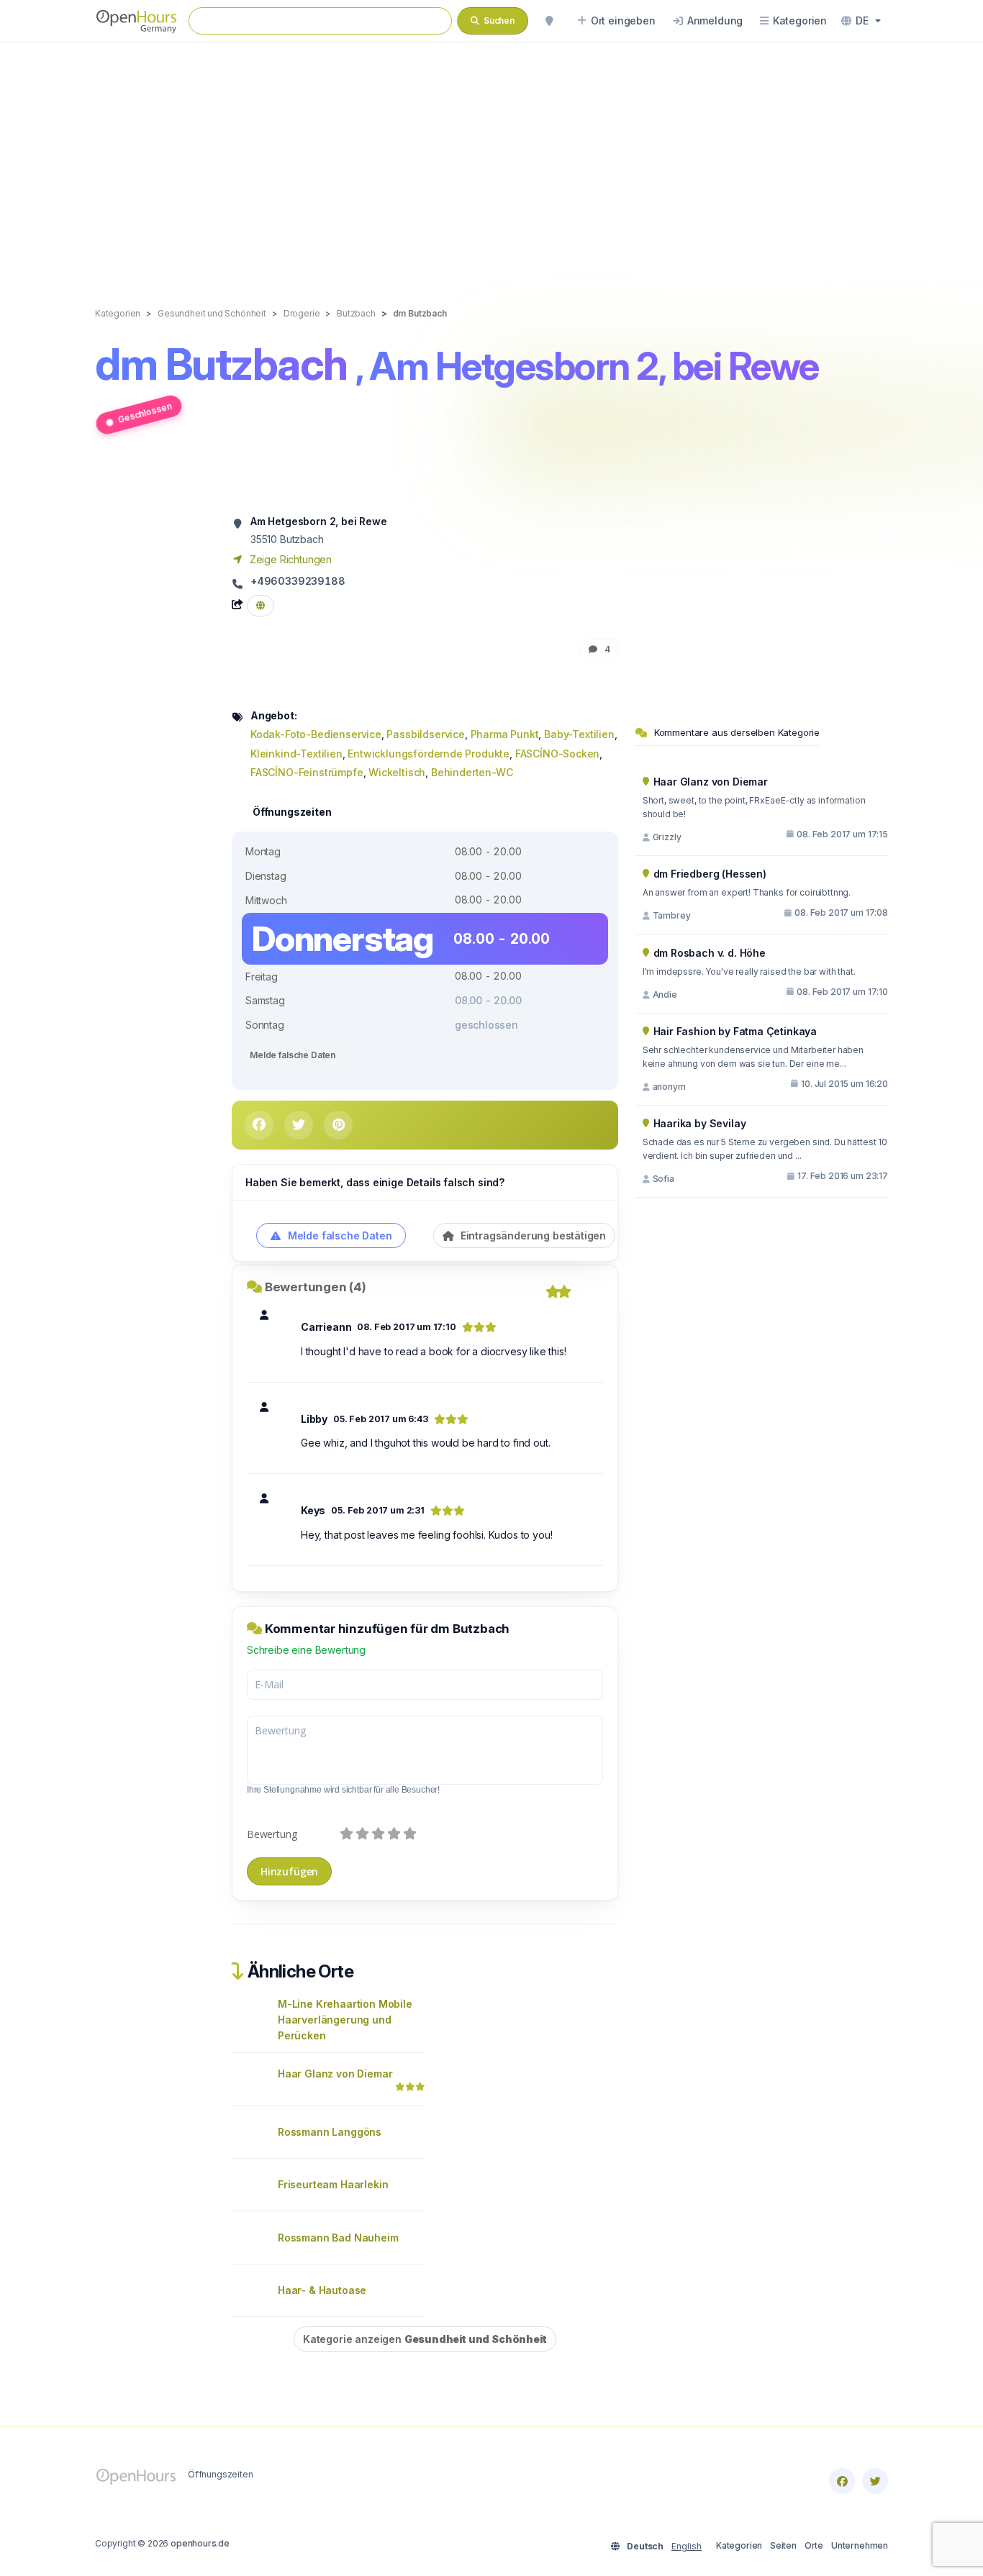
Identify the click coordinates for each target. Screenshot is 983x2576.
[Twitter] (875, 2481)
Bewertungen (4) (316, 1287)
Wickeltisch (397, 772)
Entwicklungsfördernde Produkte (429, 754)
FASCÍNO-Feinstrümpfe (307, 772)
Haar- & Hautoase (322, 2290)
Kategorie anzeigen (425, 2339)
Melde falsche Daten (293, 1055)
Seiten (783, 2545)
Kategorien (739, 2545)
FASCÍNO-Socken (558, 754)
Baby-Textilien (579, 734)
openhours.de (200, 2543)
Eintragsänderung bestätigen (532, 1235)
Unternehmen (860, 2545)
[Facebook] (842, 2481)
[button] (861, 21)
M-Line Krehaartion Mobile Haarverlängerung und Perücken (345, 2020)
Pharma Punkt (505, 734)
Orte (814, 2545)
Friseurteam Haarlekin (333, 2184)
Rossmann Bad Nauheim (338, 2238)
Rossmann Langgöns (330, 2132)
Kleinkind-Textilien (296, 754)
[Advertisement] (491, 160)
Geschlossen (145, 412)
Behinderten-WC (472, 772)
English (687, 2546)
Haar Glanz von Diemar (335, 2074)
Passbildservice (425, 734)
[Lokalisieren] (549, 21)
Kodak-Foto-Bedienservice (316, 734)
